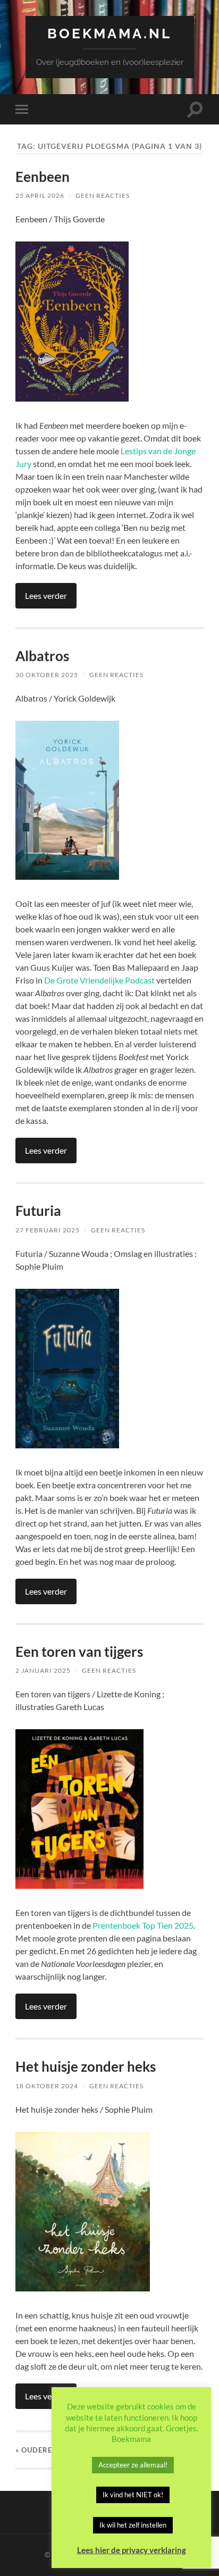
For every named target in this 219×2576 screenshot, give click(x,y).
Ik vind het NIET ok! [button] (133, 2495)
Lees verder (46, 595)
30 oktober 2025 (47, 675)
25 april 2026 (40, 195)
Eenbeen (43, 177)
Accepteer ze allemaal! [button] (133, 2465)
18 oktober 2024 (47, 2086)
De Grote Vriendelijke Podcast (99, 980)
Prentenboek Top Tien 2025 (143, 1925)
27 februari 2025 (48, 1230)
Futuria (38, 1211)
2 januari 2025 (43, 1670)
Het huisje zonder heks (86, 2066)
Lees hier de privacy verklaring (132, 2550)
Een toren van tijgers (79, 1652)
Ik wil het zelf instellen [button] (133, 2525)
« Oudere (34, 2450)
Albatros (42, 656)
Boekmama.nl (109, 33)
